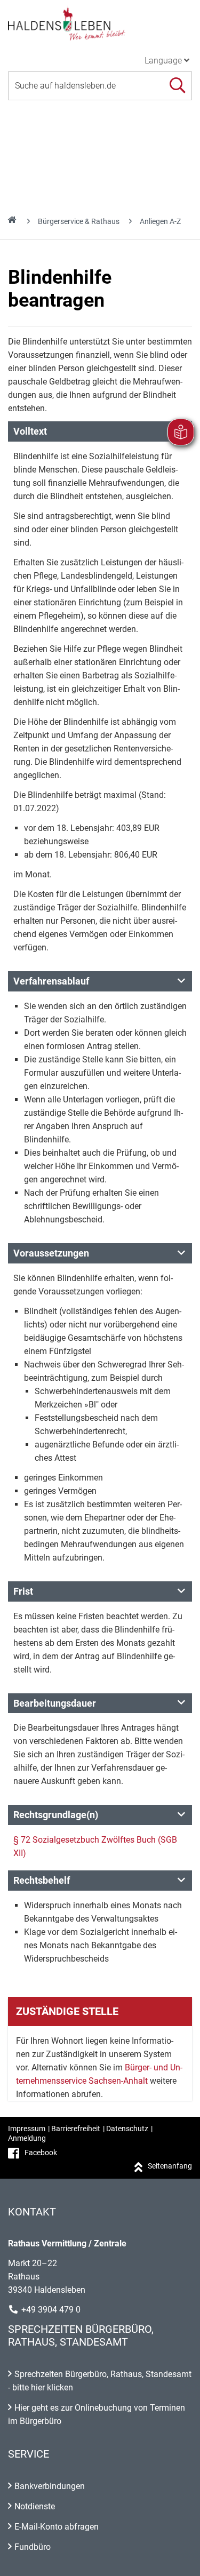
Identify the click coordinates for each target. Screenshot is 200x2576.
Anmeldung (27, 2138)
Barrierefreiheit (76, 2129)
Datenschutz (127, 2129)
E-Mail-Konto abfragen (57, 2527)
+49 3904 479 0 (51, 2310)
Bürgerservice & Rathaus (79, 221)
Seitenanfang (170, 2166)
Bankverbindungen (50, 2486)
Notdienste (35, 2506)
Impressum (27, 2129)
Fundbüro (33, 2547)
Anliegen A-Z (160, 221)
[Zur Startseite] (100, 23)
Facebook (41, 2153)
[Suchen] (177, 86)
